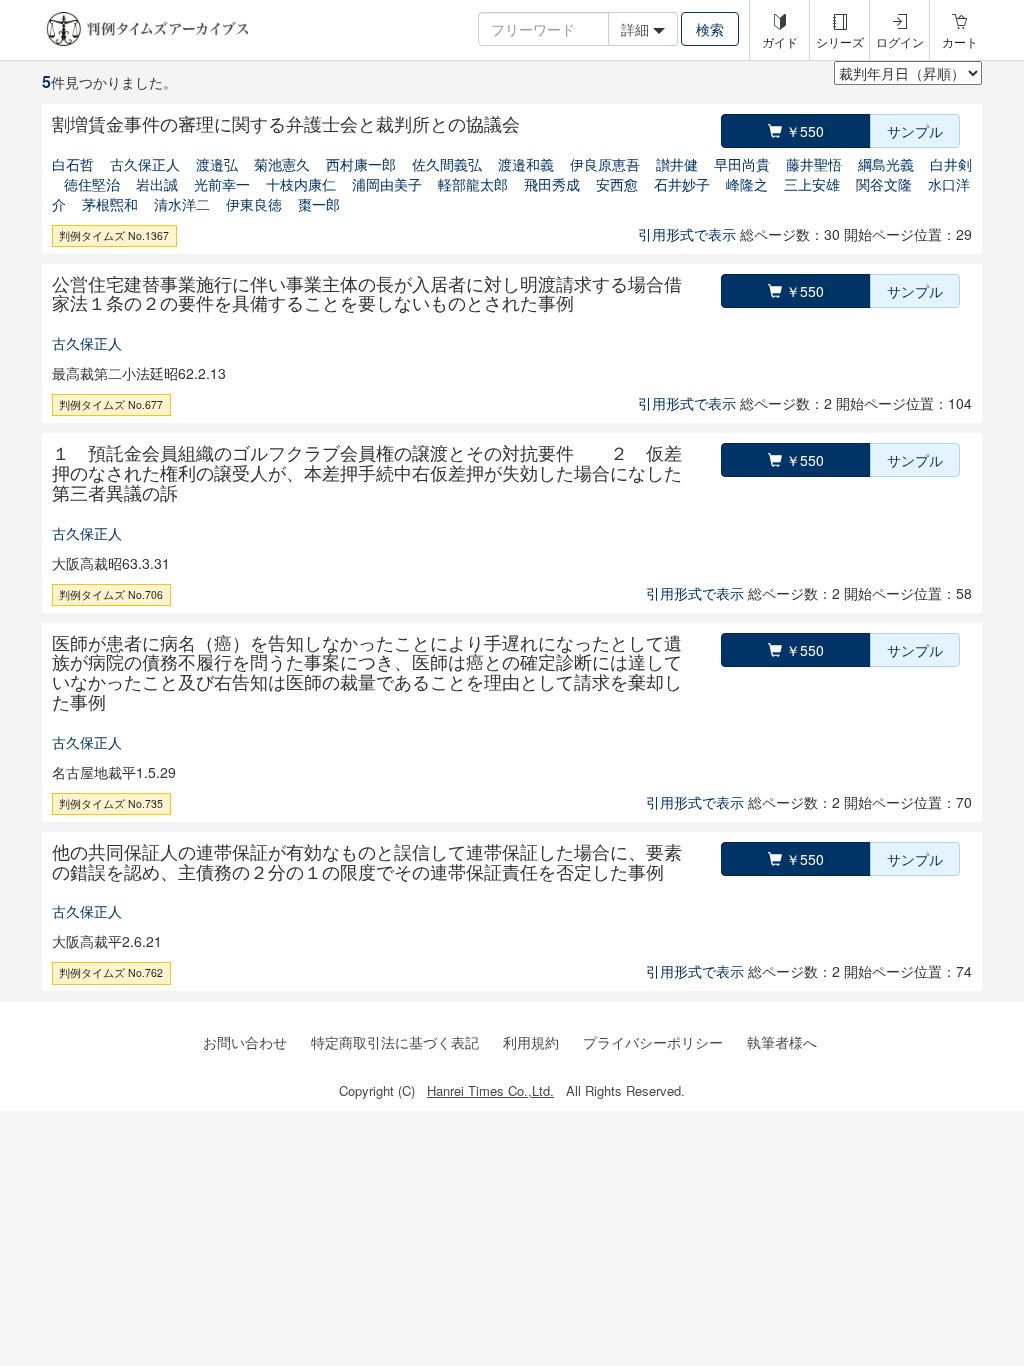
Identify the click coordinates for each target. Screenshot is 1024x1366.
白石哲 (73, 164)
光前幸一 (222, 184)
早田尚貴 (742, 164)
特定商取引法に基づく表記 (395, 1042)
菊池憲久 (282, 164)
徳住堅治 (92, 184)
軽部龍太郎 (473, 184)
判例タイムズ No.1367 (114, 235)
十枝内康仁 (301, 184)
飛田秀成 (552, 184)
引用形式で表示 (687, 234)
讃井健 (677, 164)
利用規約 (531, 1042)
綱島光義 (886, 164)
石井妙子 (682, 184)
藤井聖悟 (814, 164)
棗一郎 (319, 204)
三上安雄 (812, 184)
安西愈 (617, 184)
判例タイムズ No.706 (111, 594)
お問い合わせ (245, 1042)
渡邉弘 (217, 164)
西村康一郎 (361, 164)
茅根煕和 (110, 204)
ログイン (900, 41)
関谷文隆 (884, 184)
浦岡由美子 (387, 184)
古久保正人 (145, 164)
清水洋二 (182, 204)
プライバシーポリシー (653, 1042)
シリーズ (840, 41)
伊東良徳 (254, 204)
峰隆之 (747, 184)
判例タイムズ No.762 (111, 972)
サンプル (915, 131)
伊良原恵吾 (605, 164)
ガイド (780, 41)
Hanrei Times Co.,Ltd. (490, 1090)
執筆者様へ (782, 1042)
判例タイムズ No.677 (111, 404)
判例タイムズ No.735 (111, 803)
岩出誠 (157, 184)
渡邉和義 (526, 164)
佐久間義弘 (447, 164)
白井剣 (951, 164)
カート (960, 41)
